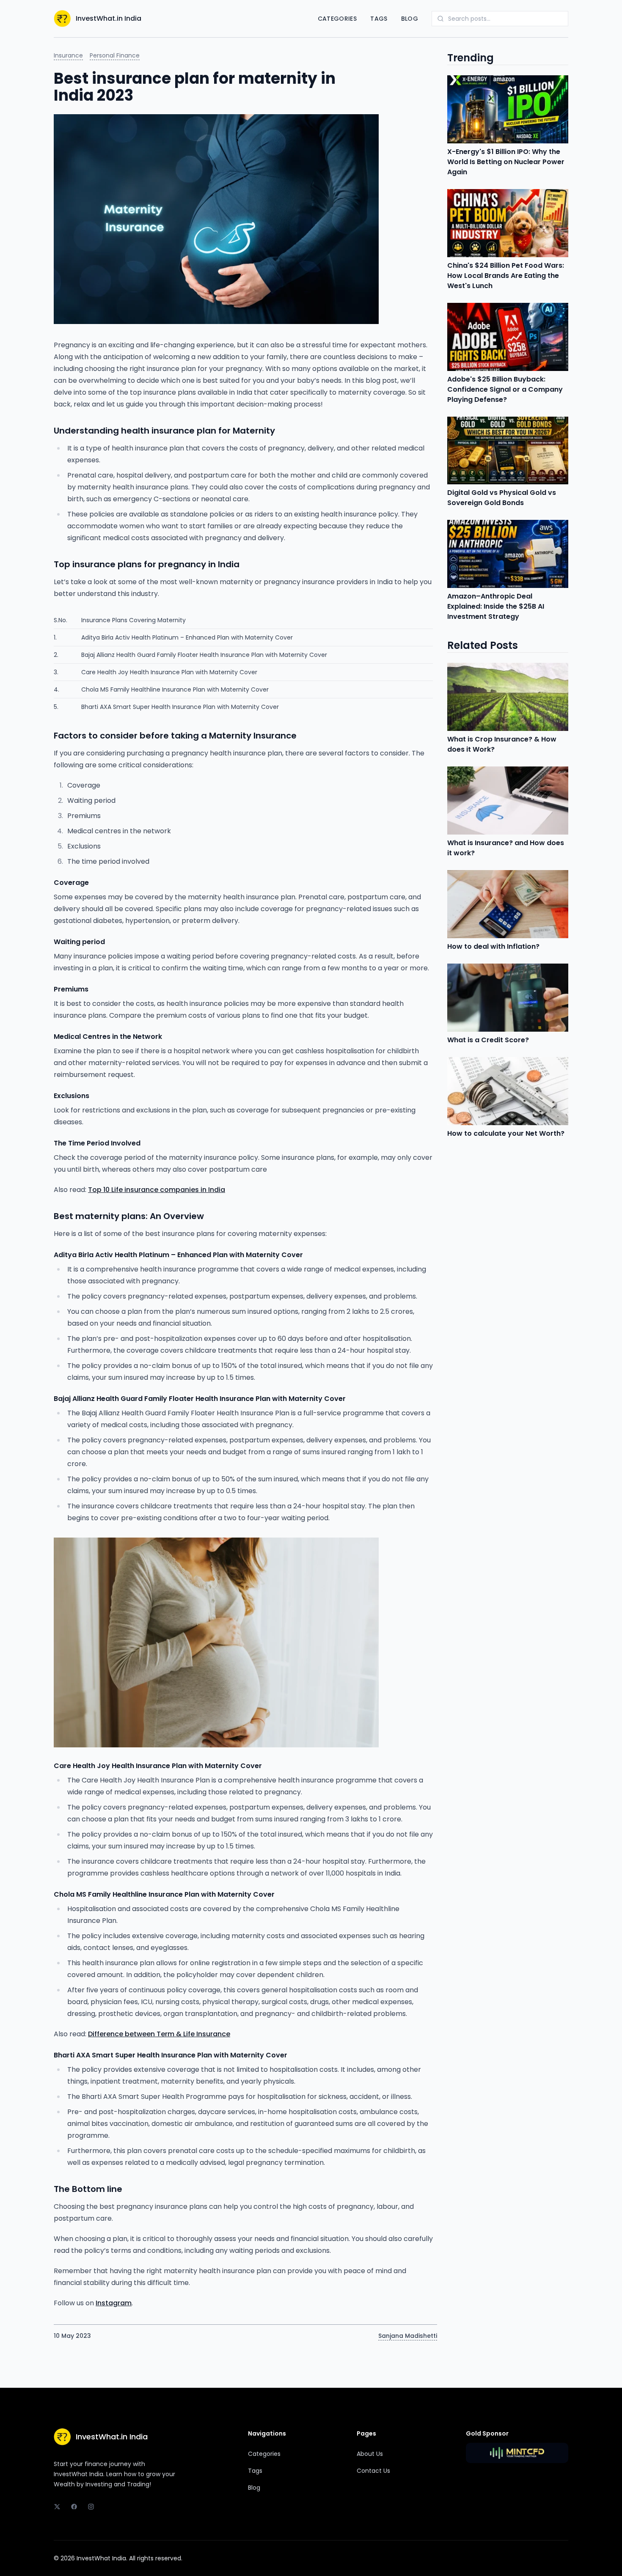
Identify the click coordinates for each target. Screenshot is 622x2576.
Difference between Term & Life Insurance (159, 2034)
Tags (379, 19)
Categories (337, 19)
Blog (410, 19)
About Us (370, 2454)
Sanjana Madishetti (408, 2336)
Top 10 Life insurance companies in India (157, 1190)
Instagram (114, 2303)
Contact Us (373, 2471)
